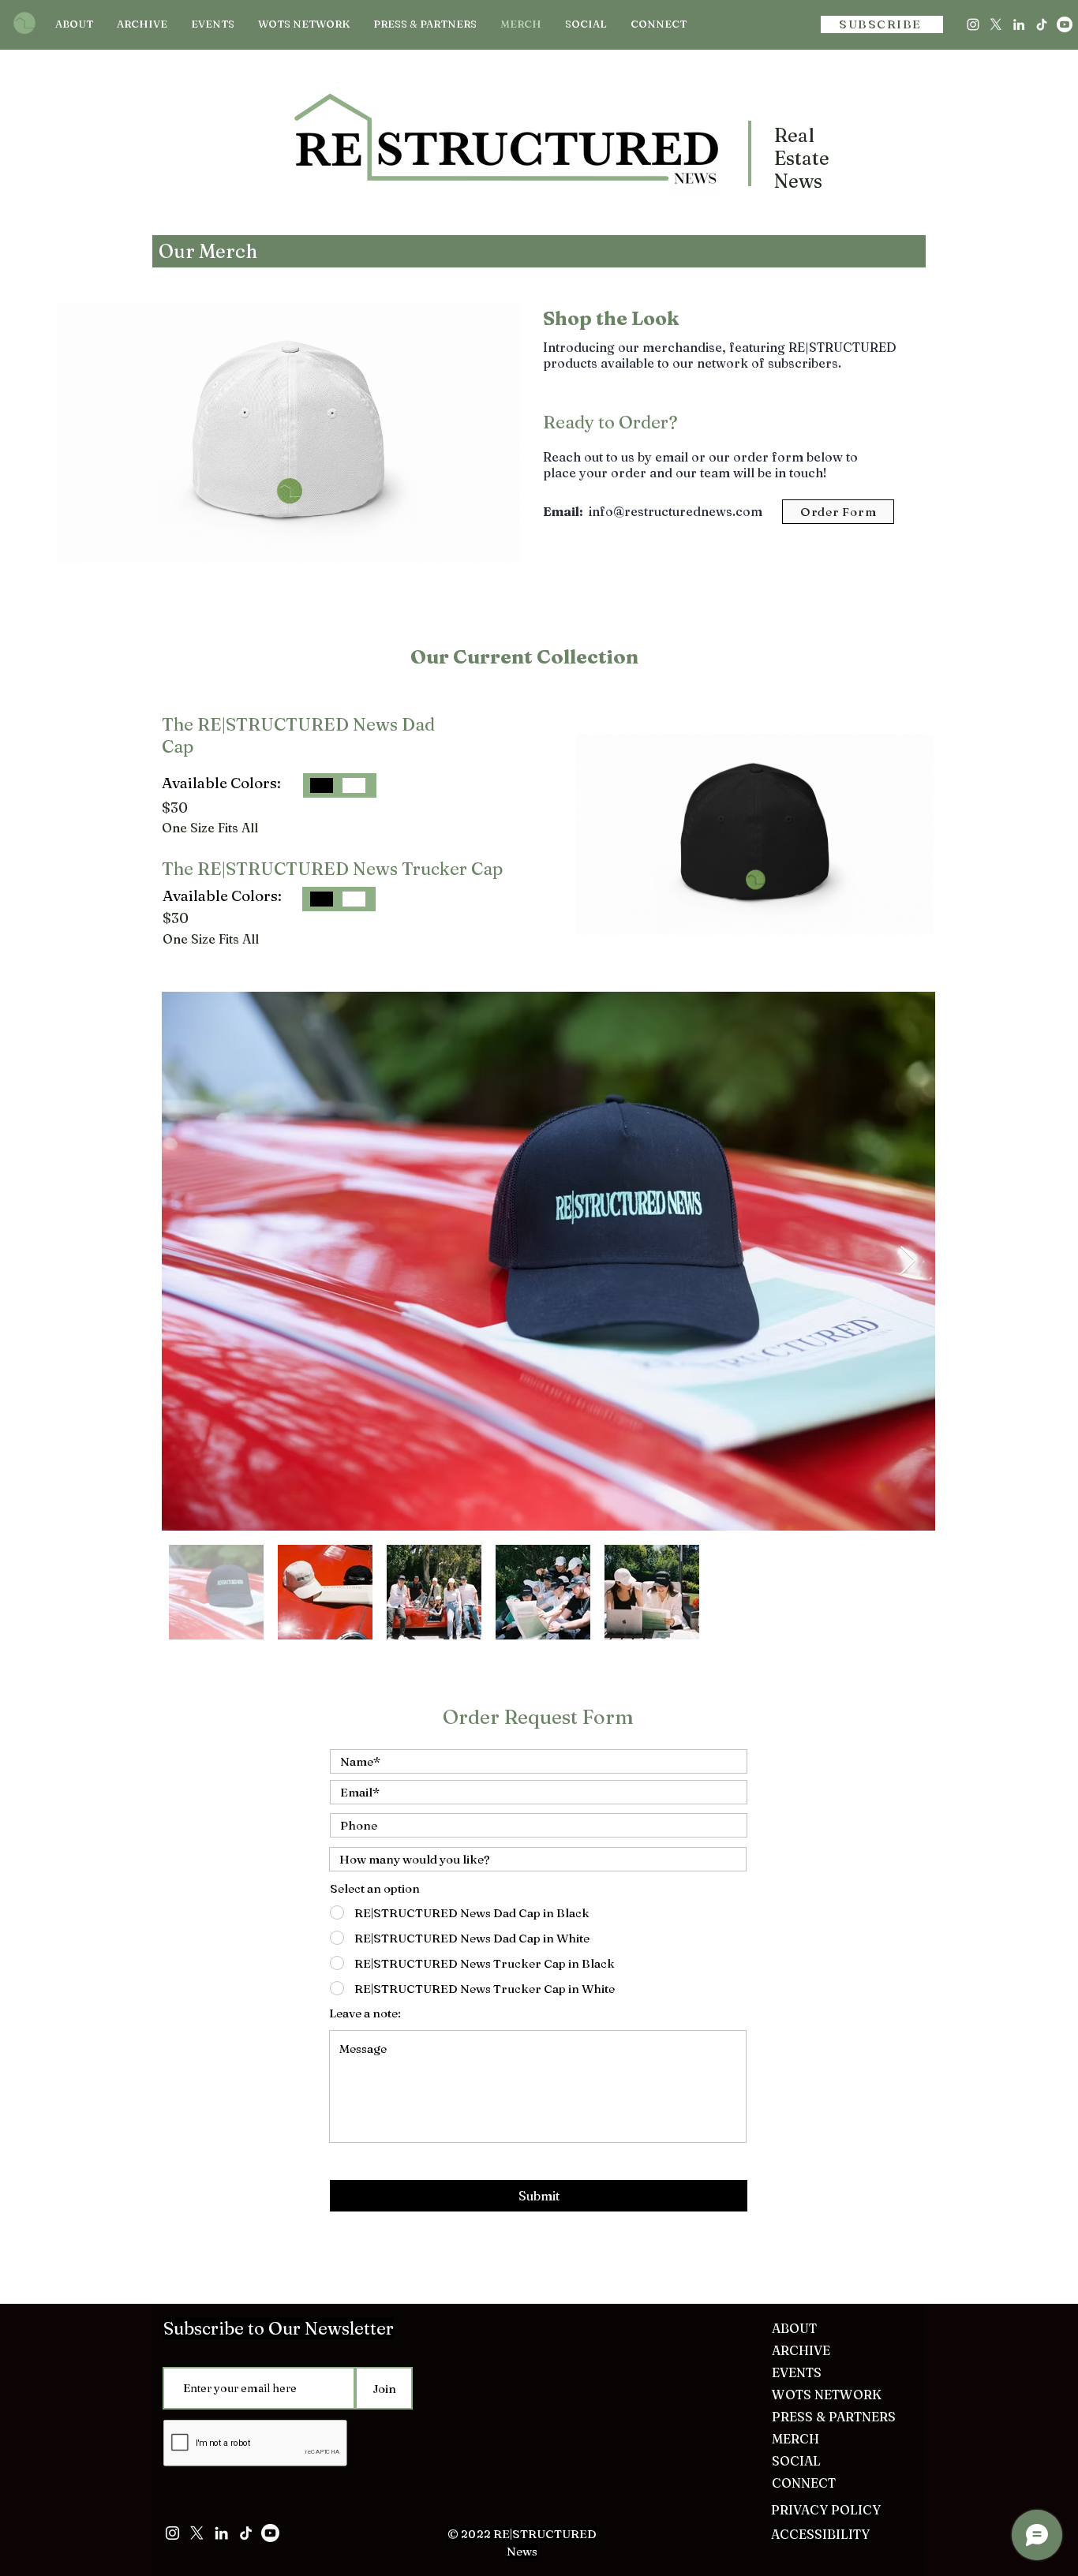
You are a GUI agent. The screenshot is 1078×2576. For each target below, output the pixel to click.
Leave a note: (365, 2013)
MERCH (795, 2439)
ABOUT (794, 2328)
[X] (996, 24)
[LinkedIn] (1019, 24)
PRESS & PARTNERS (831, 2417)
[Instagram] (973, 24)
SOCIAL (796, 2461)
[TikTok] (1042, 24)
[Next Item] (908, 1261)
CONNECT (804, 2483)
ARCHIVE (801, 2350)
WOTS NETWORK (827, 2395)
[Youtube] (1065, 24)
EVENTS (797, 2372)
